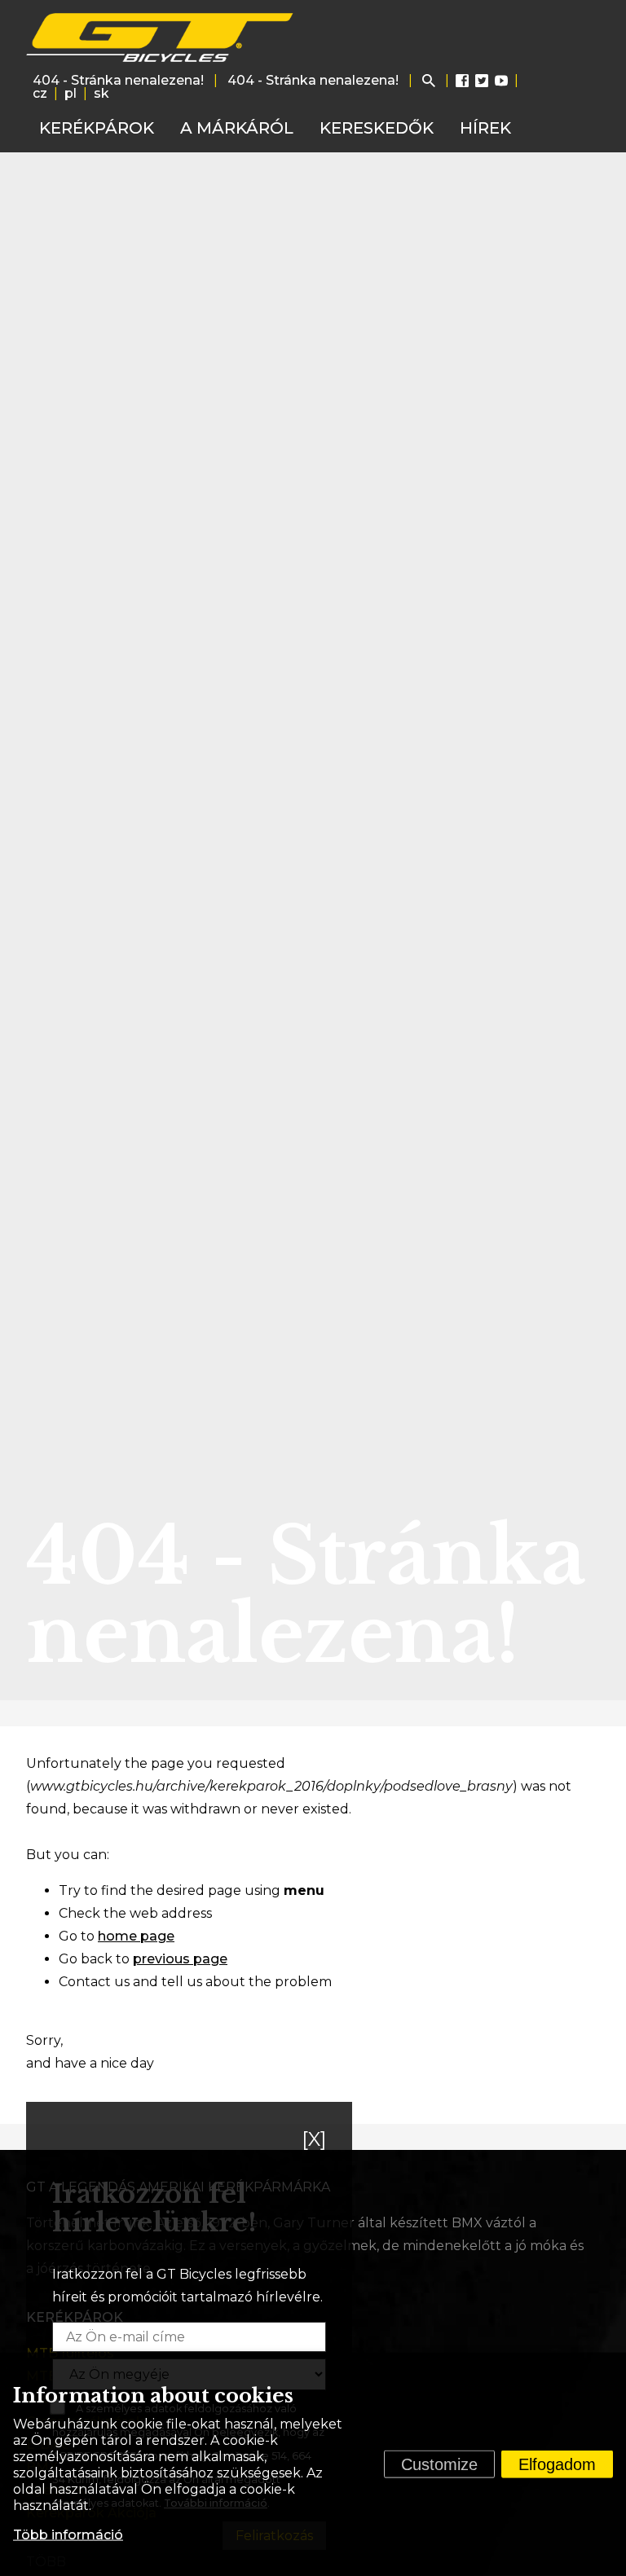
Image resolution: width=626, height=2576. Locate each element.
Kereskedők (377, 128)
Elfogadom (557, 2464)
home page (136, 1936)
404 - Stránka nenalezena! (118, 80)
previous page (180, 1959)
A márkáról (237, 128)
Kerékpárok (97, 128)
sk (101, 93)
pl (71, 93)
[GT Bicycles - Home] (161, 37)
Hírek (485, 128)
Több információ (68, 2535)
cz (40, 93)
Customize (439, 2464)
